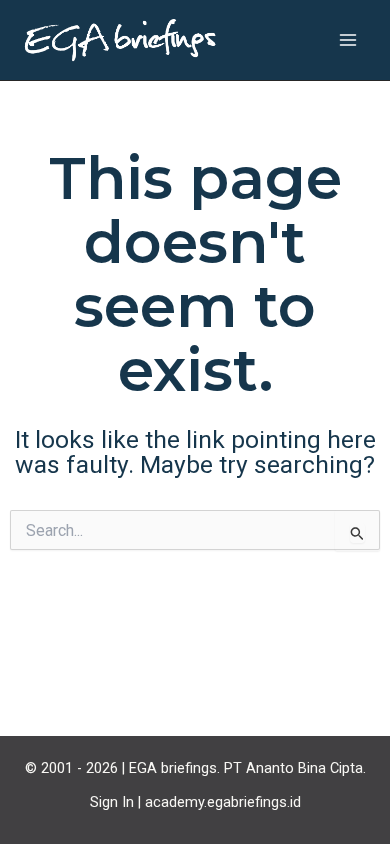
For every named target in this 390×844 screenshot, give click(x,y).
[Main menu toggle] (347, 40)
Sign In (112, 802)
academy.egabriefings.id (223, 802)
